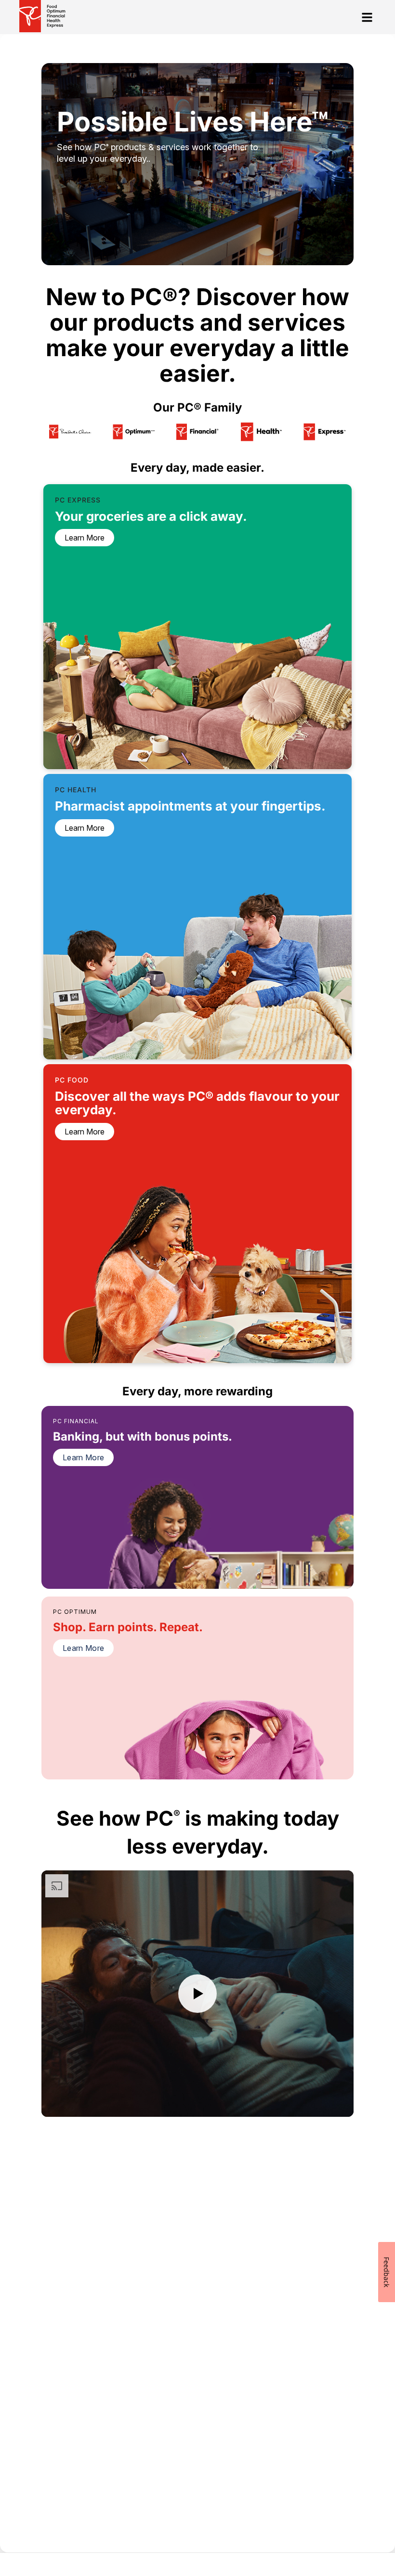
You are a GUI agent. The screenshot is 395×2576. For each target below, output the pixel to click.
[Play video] (197, 1994)
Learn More (83, 1457)
